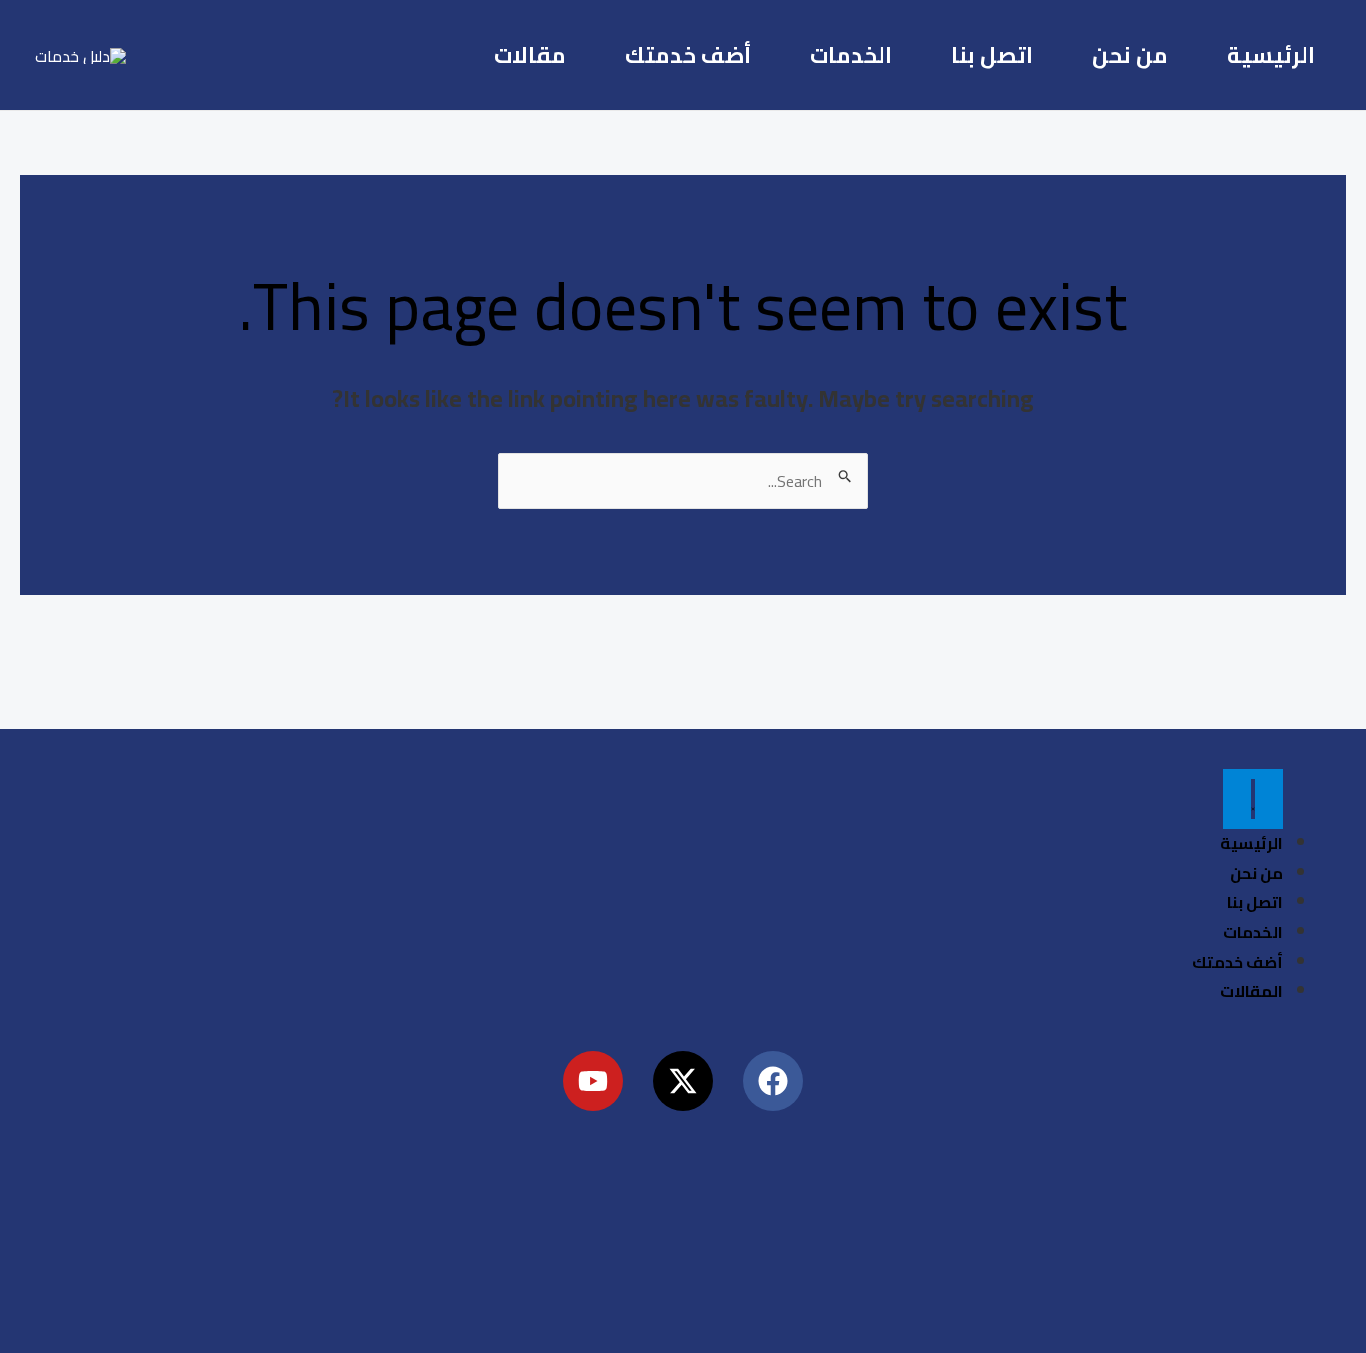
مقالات (530, 55)
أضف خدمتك (688, 55)
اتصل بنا (992, 55)
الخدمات (851, 55)
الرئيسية (1271, 55)
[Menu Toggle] (1253, 799)
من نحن (1130, 55)
